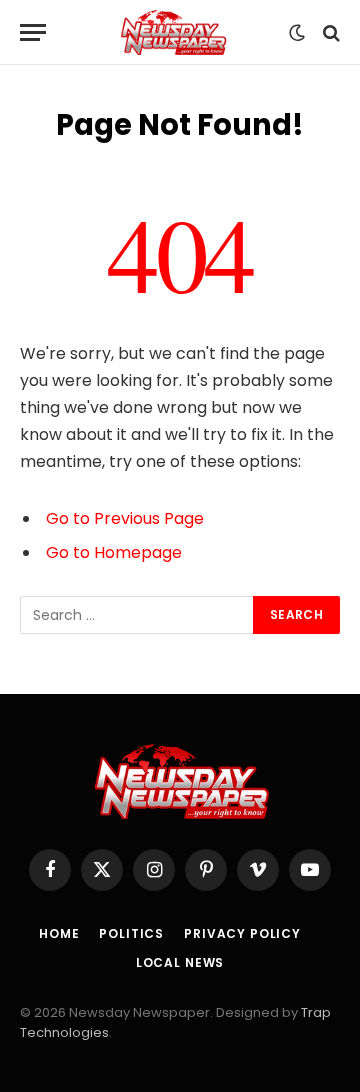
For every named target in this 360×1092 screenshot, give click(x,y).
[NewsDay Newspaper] (172, 32)
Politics (131, 933)
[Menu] (33, 32)
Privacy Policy (242, 933)
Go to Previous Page (125, 518)
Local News (180, 962)
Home (59, 933)
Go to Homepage (114, 552)
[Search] (329, 32)
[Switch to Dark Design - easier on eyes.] (297, 33)
